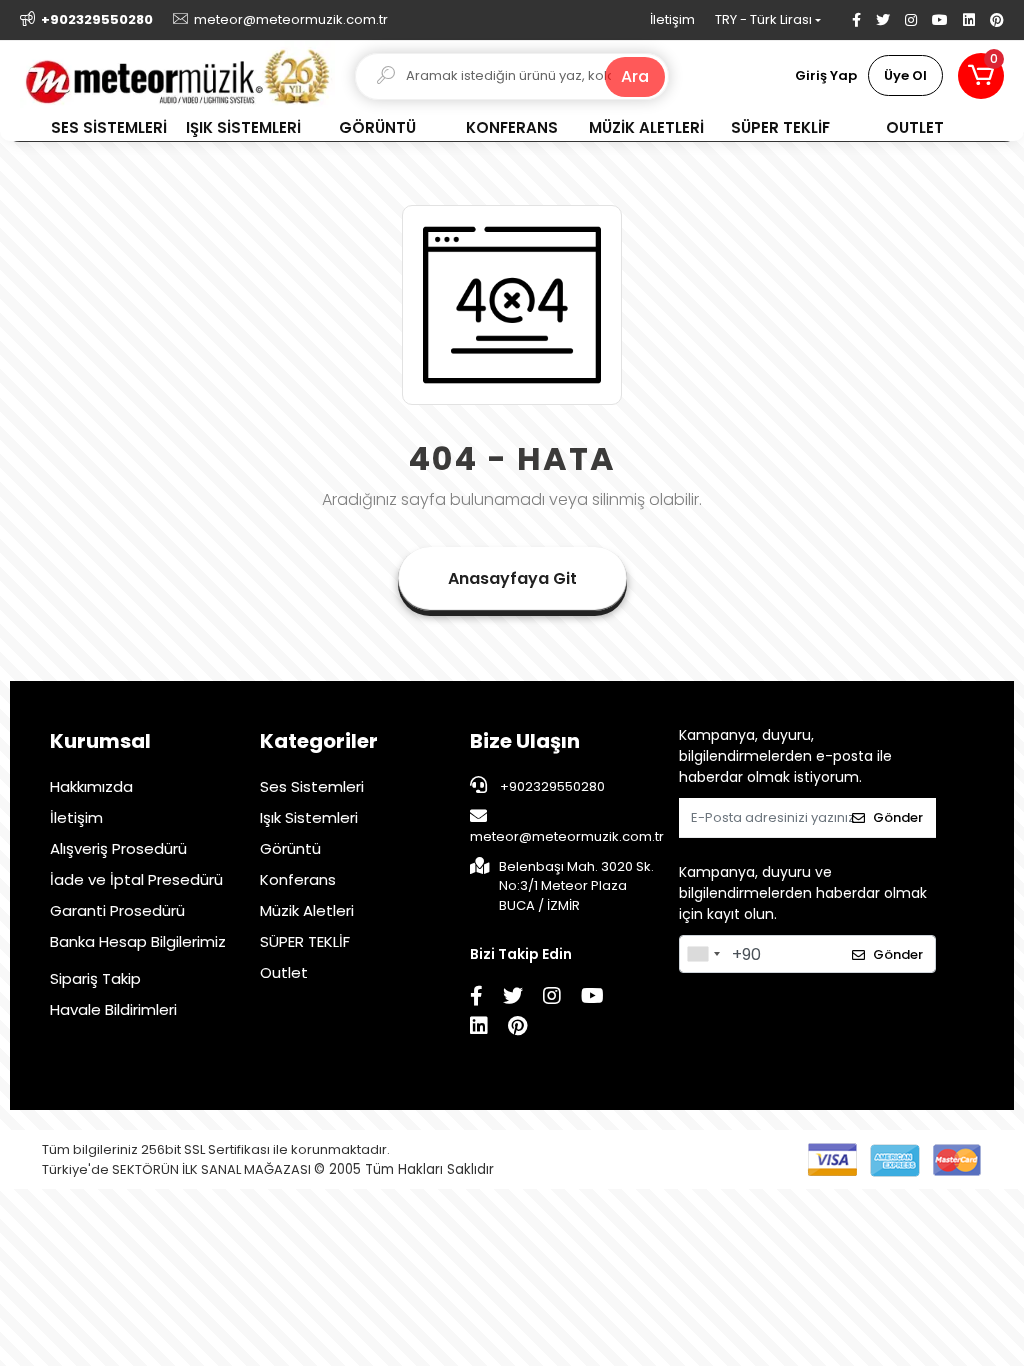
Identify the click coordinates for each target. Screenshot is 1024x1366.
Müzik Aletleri (307, 910)
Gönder (898, 817)
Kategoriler (319, 741)
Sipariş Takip (95, 978)
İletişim (672, 19)
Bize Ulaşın (525, 741)
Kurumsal (100, 741)
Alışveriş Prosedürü (118, 848)
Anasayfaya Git (512, 578)
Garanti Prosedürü (117, 910)
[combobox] (703, 954)
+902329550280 (551, 786)
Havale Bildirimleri (113, 1009)
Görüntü (290, 848)
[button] (981, 76)
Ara (635, 76)
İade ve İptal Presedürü (136, 879)
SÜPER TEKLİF (305, 941)
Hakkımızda (91, 786)
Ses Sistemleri (312, 786)
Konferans (298, 879)
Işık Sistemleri (309, 817)
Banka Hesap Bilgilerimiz (138, 941)
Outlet (284, 972)
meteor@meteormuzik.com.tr (567, 836)
